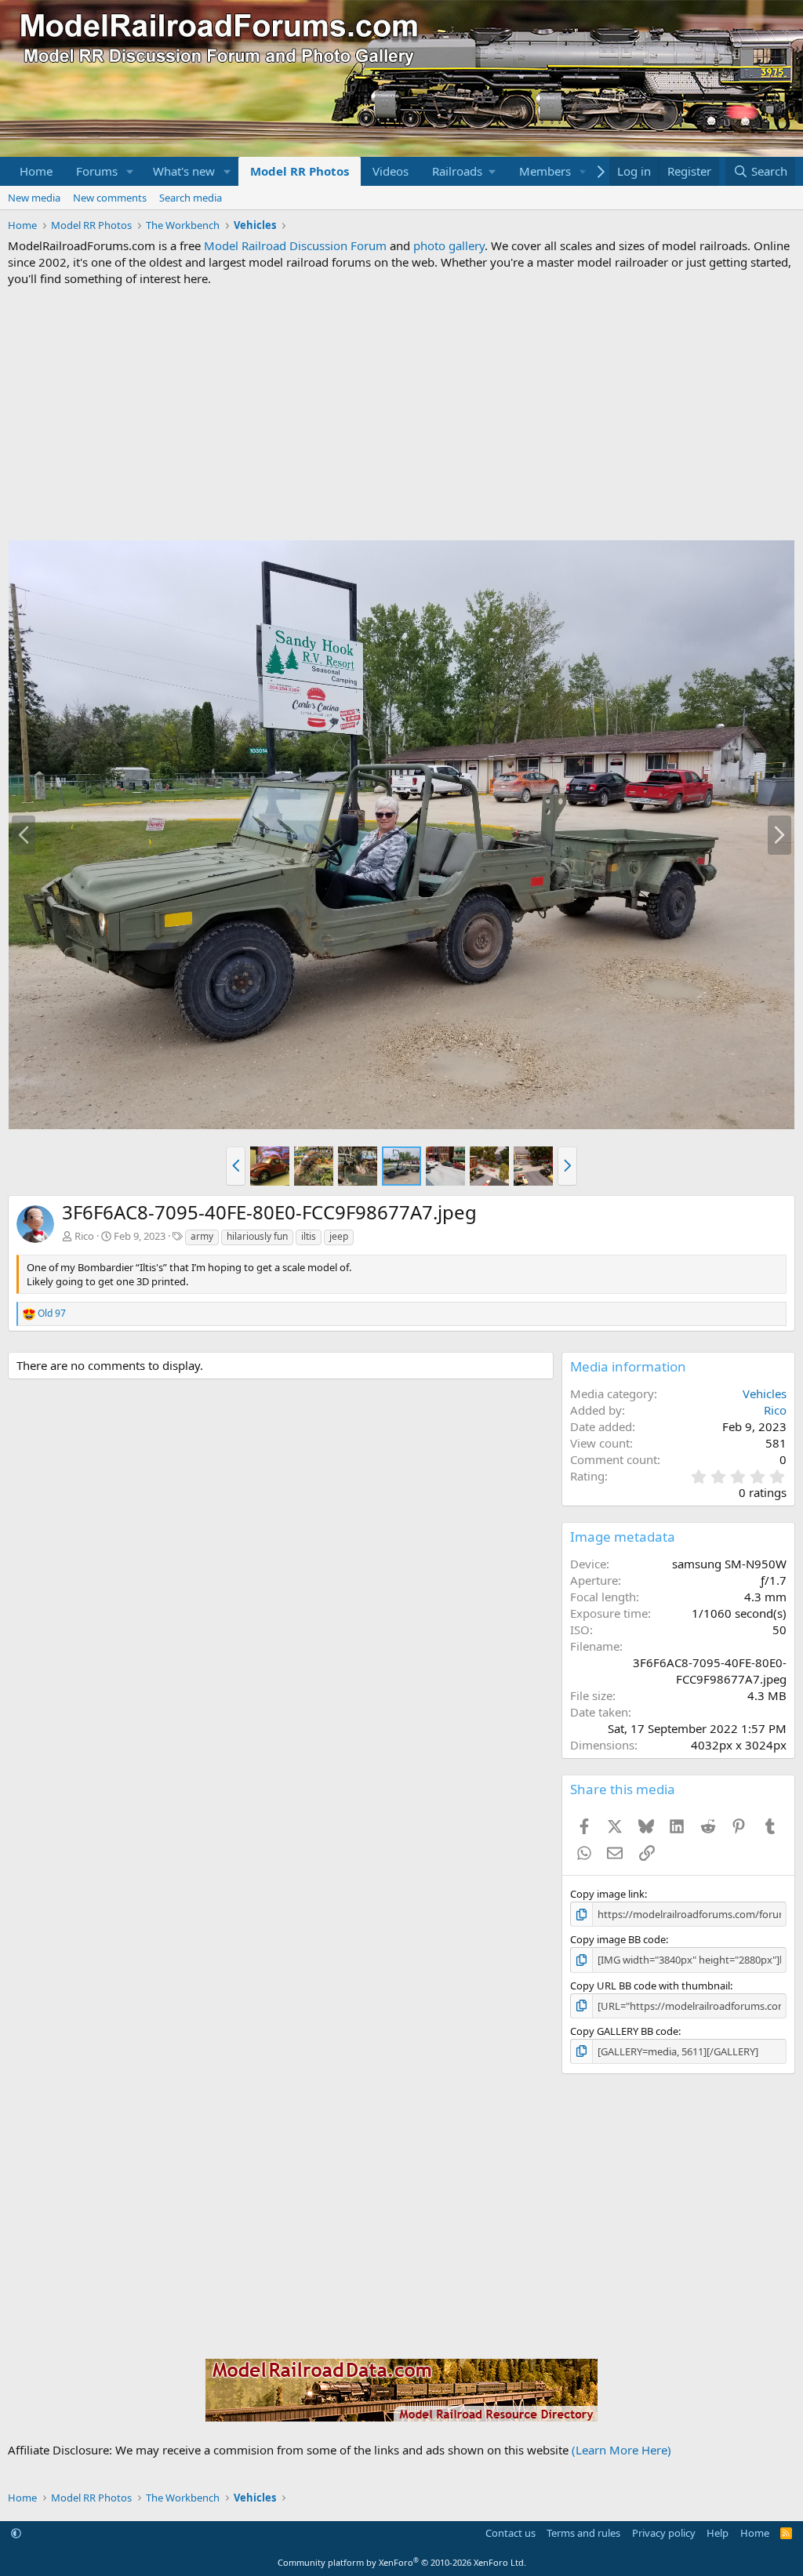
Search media (191, 198)
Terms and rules (583, 2533)
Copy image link (607, 1894)
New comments (110, 198)
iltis (309, 1236)
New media (34, 198)
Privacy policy (664, 2533)
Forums (97, 171)
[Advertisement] (401, 413)
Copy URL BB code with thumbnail (650, 1986)
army (202, 1236)
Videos (391, 171)
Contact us (511, 2533)
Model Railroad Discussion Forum (295, 245)
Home (36, 171)
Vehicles (765, 1393)
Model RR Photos (300, 171)
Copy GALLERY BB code (624, 2031)
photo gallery (449, 245)
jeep (339, 1236)
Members (545, 171)
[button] (130, 171)
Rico (84, 1236)
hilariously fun (257, 1236)
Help (718, 2533)
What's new (184, 171)
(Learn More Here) (621, 2450)
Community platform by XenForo (402, 2562)
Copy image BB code (618, 1939)
